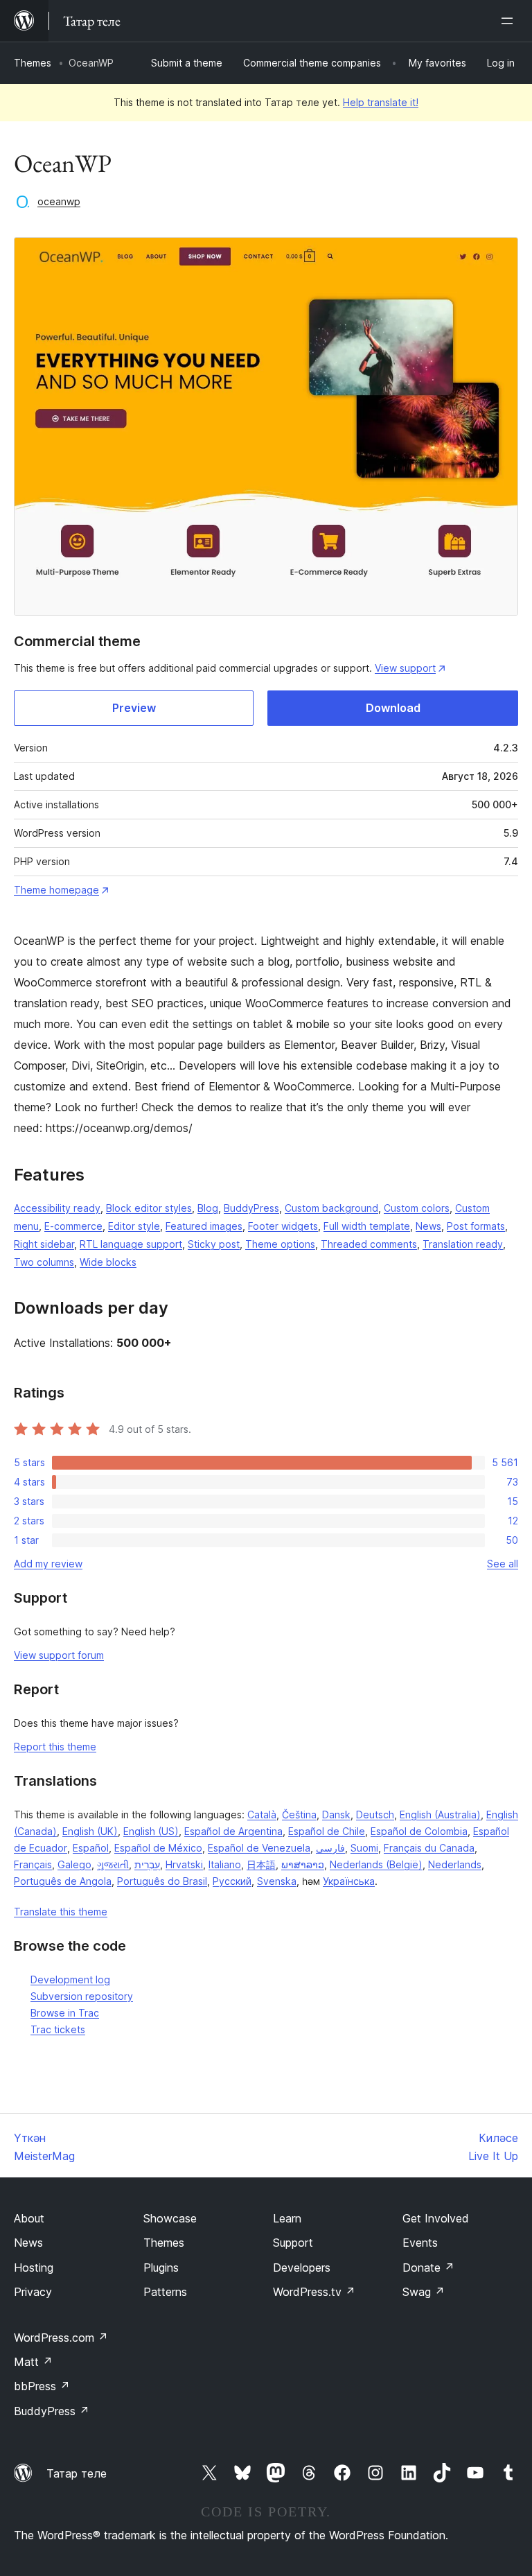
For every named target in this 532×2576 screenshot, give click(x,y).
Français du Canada (429, 1848)
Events (420, 2243)
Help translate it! (381, 102)
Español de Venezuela (259, 1848)
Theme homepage (56, 890)
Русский (232, 1881)
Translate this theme (61, 1912)
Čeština (299, 1814)
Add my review (48, 1564)
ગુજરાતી (113, 1864)
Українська (349, 1881)
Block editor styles (149, 1208)
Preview (134, 708)
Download (393, 708)
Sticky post (214, 1244)
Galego (74, 1864)
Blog (208, 1208)
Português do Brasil (162, 1881)
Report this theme (55, 1747)
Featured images (204, 1226)
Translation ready (463, 1244)
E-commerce (73, 1226)
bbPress (42, 2386)
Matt (33, 2362)
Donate (428, 2268)
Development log (70, 1979)
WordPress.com (61, 2338)
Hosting (34, 2268)
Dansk (336, 1814)
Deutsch (375, 1814)
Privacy (33, 2292)
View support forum (59, 1655)
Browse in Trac (65, 2013)
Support (293, 2243)
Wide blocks (108, 1262)
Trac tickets (58, 2029)
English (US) (151, 1831)
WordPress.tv (314, 2292)
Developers (302, 2268)
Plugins (161, 2268)
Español (91, 1848)
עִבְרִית (147, 1864)
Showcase (170, 2218)
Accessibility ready (57, 1208)
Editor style (134, 1226)
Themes (33, 63)
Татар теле (77, 2473)
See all (503, 1564)
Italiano (225, 1864)
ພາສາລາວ (303, 1864)
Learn (287, 2218)
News (428, 1226)
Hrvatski (184, 1864)
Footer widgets (283, 1226)
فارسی (330, 1848)
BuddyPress (251, 1208)
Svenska (277, 1881)
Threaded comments (369, 1244)
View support (405, 668)
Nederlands (455, 1864)
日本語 (261, 1864)
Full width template (367, 1226)
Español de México (158, 1848)
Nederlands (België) (376, 1864)
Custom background (331, 1208)
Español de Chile (327, 1831)
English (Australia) (440, 1814)
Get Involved (436, 2218)
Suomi (364, 1848)
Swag (424, 2292)
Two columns (44, 1262)
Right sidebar (44, 1244)
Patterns (165, 2292)
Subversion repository (82, 1996)
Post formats (476, 1226)
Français (33, 1864)
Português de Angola (63, 1881)
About (29, 2218)
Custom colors (417, 1208)
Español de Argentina (233, 1831)
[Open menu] (510, 21)
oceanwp (59, 201)
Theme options (280, 1244)
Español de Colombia (419, 1831)
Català (262, 1814)
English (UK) (90, 1831)
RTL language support (131, 1244)
